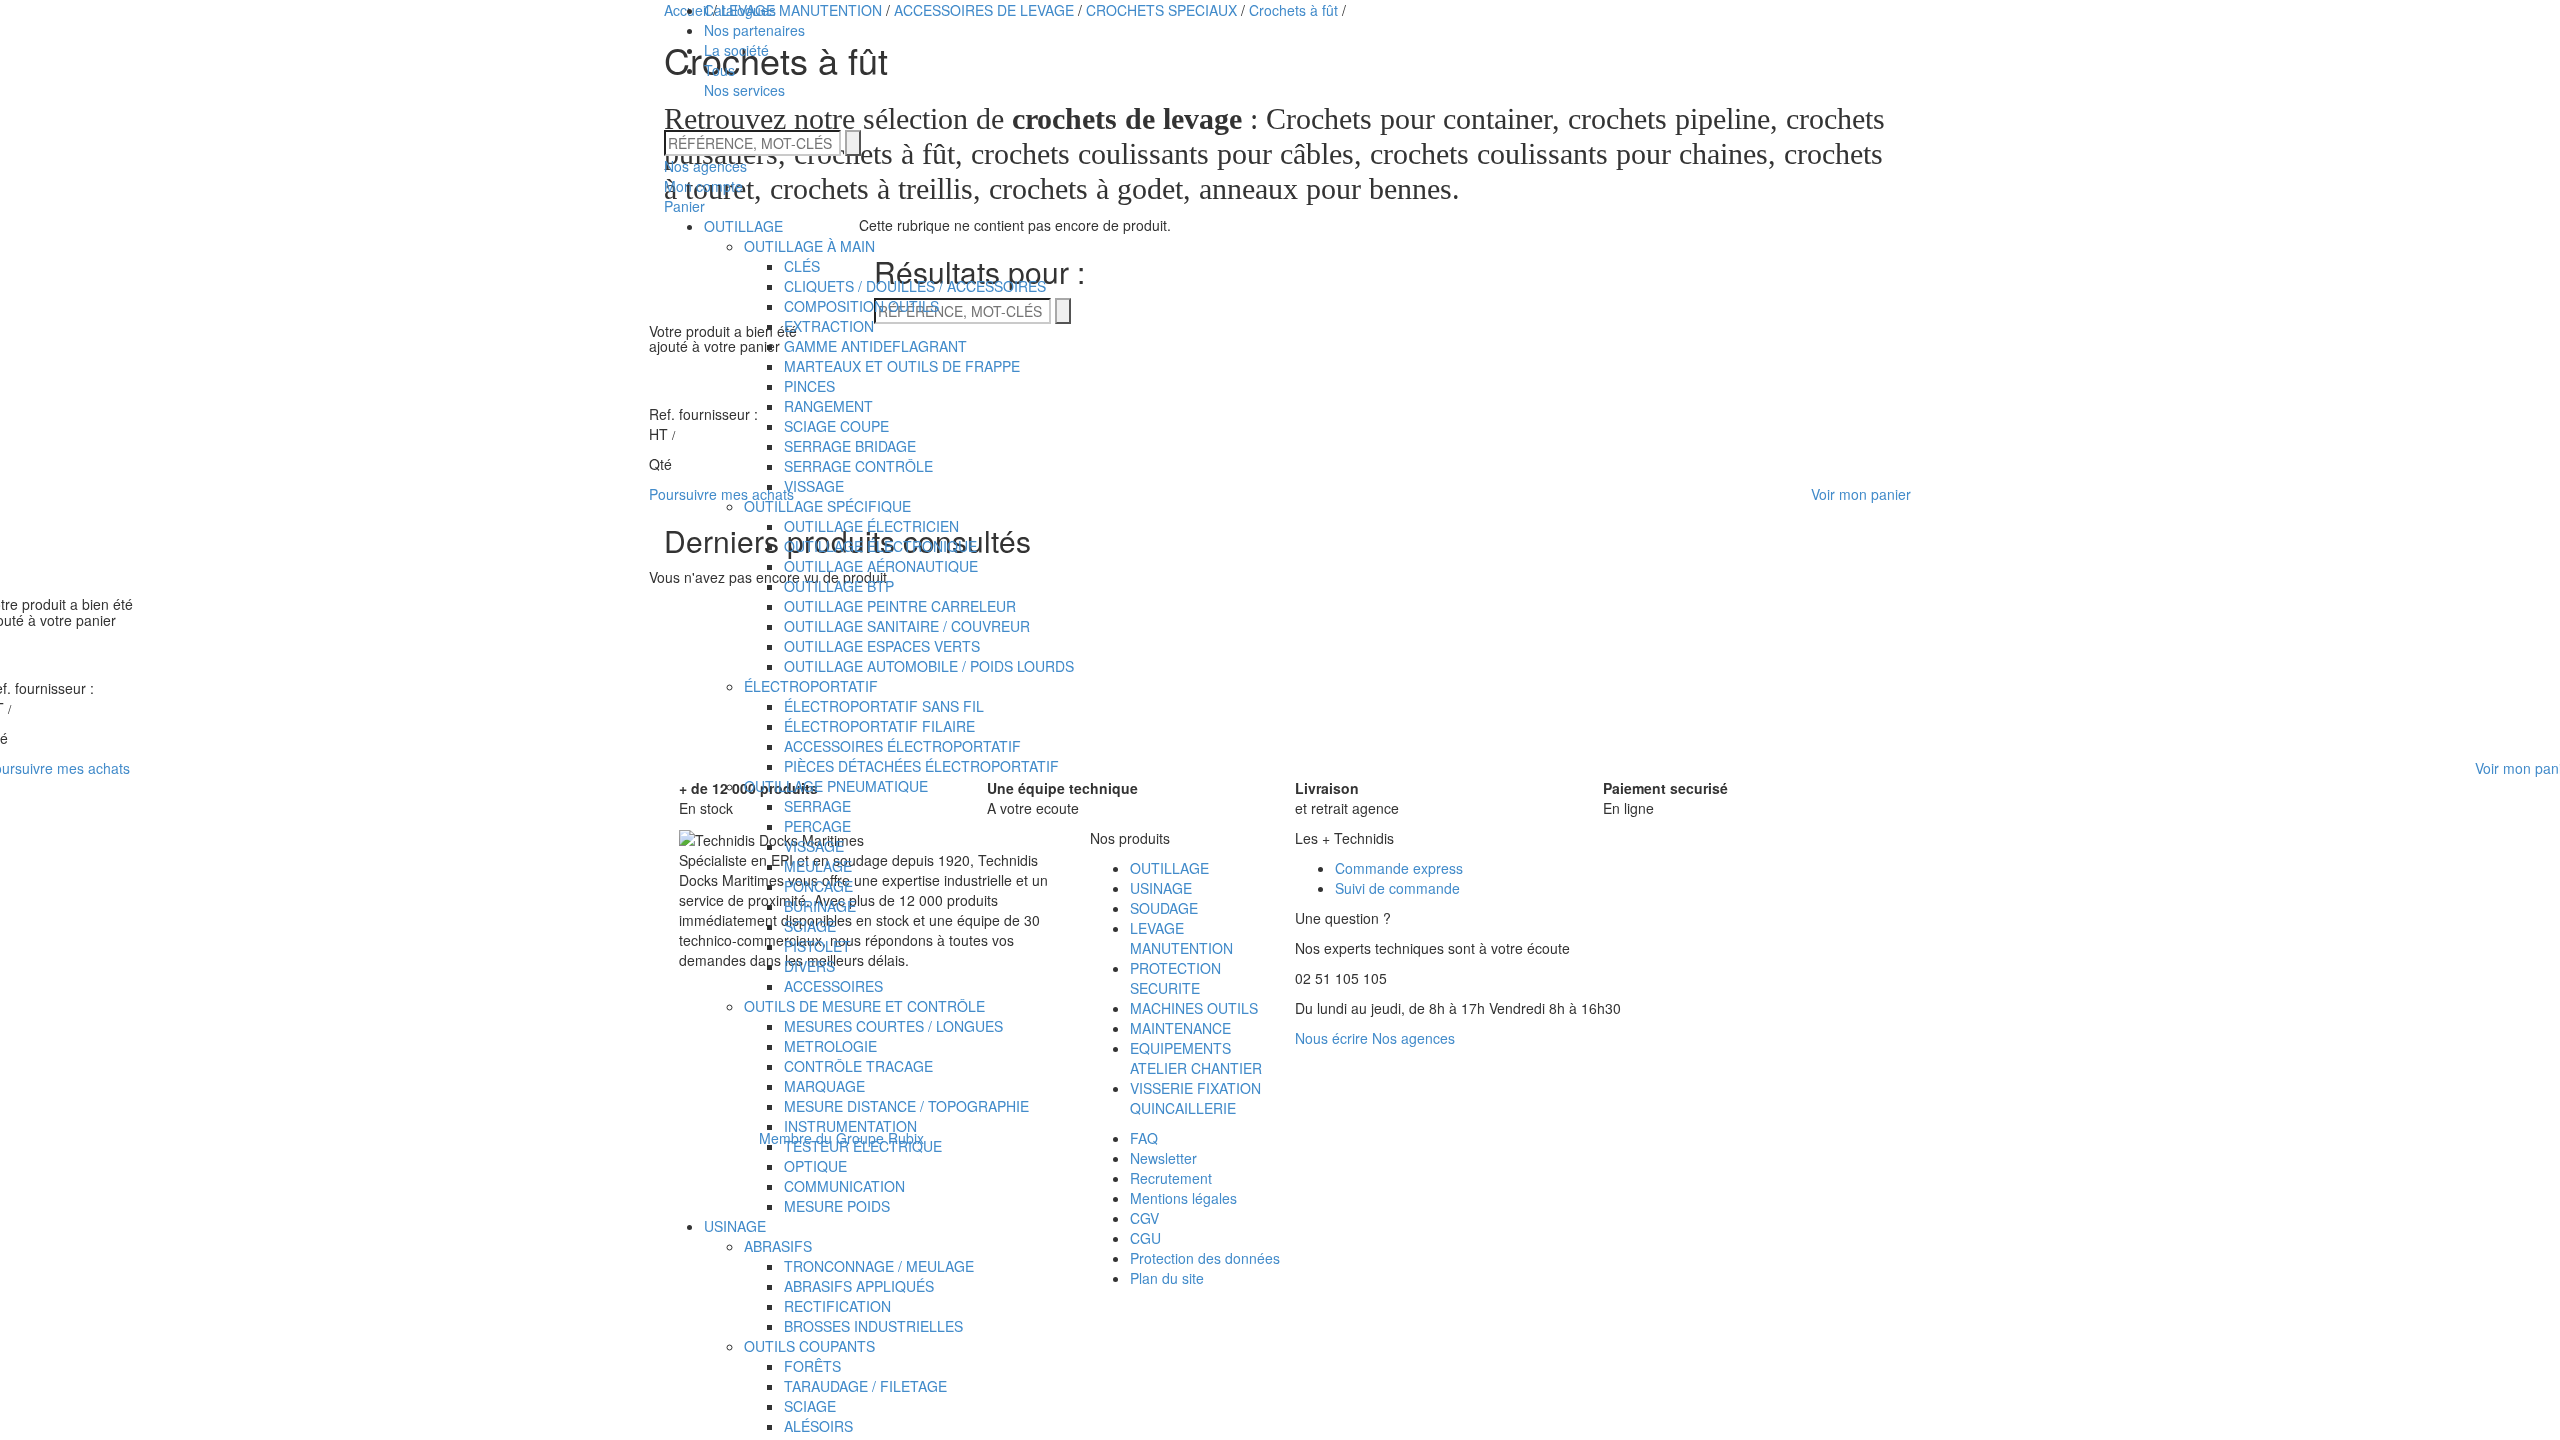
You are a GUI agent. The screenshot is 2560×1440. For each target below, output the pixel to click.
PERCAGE (817, 826)
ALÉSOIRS (818, 1426)
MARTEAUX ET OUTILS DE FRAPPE (902, 366)
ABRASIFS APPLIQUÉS (859, 1286)
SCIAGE (810, 926)
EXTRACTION (829, 326)
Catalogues (740, 10)
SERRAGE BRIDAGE (850, 446)
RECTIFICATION (837, 1306)
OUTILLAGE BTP (839, 586)
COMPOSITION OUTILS (861, 306)
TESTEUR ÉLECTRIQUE (863, 1146)
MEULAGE (818, 866)
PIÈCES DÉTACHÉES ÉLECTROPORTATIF (921, 766)
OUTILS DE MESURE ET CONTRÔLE (864, 1006)
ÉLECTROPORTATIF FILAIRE (879, 726)
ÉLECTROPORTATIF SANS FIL (884, 706)
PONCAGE (818, 886)
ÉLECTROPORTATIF (811, 686)
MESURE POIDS (837, 1206)
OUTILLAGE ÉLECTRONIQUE (880, 546)
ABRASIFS (778, 1246)
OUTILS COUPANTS (809, 1346)
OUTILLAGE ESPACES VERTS (882, 646)
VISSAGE (814, 486)
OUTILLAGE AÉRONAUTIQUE (881, 566)
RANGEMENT (828, 406)
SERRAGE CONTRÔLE (858, 466)
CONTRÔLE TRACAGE (858, 1066)
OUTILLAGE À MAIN (809, 246)
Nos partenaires (754, 30)
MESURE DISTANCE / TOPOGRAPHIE (906, 1106)
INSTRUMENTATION (850, 1126)
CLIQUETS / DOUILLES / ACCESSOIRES (915, 286)
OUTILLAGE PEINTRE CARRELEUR (900, 606)
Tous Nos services (744, 80)
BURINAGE (820, 906)
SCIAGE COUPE (836, 426)
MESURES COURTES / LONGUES (893, 1026)
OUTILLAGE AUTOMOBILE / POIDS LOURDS (929, 666)
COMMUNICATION (844, 1186)
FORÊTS (812, 1366)
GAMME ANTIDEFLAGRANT (875, 346)
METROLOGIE (830, 1046)
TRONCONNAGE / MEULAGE (879, 1266)
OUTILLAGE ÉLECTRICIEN (871, 526)
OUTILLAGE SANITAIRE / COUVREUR (907, 626)
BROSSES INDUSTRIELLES (873, 1326)
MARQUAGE (824, 1086)
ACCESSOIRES (833, 986)
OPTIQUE (815, 1166)
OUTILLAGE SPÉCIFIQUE (827, 506)
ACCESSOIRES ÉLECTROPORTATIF (902, 746)
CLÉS (802, 266)
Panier (684, 206)
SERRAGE (817, 806)
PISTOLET (817, 946)
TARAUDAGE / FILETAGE (865, 1386)
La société (736, 50)
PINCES (809, 386)
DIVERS (809, 966)
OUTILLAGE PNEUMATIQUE (836, 786)
